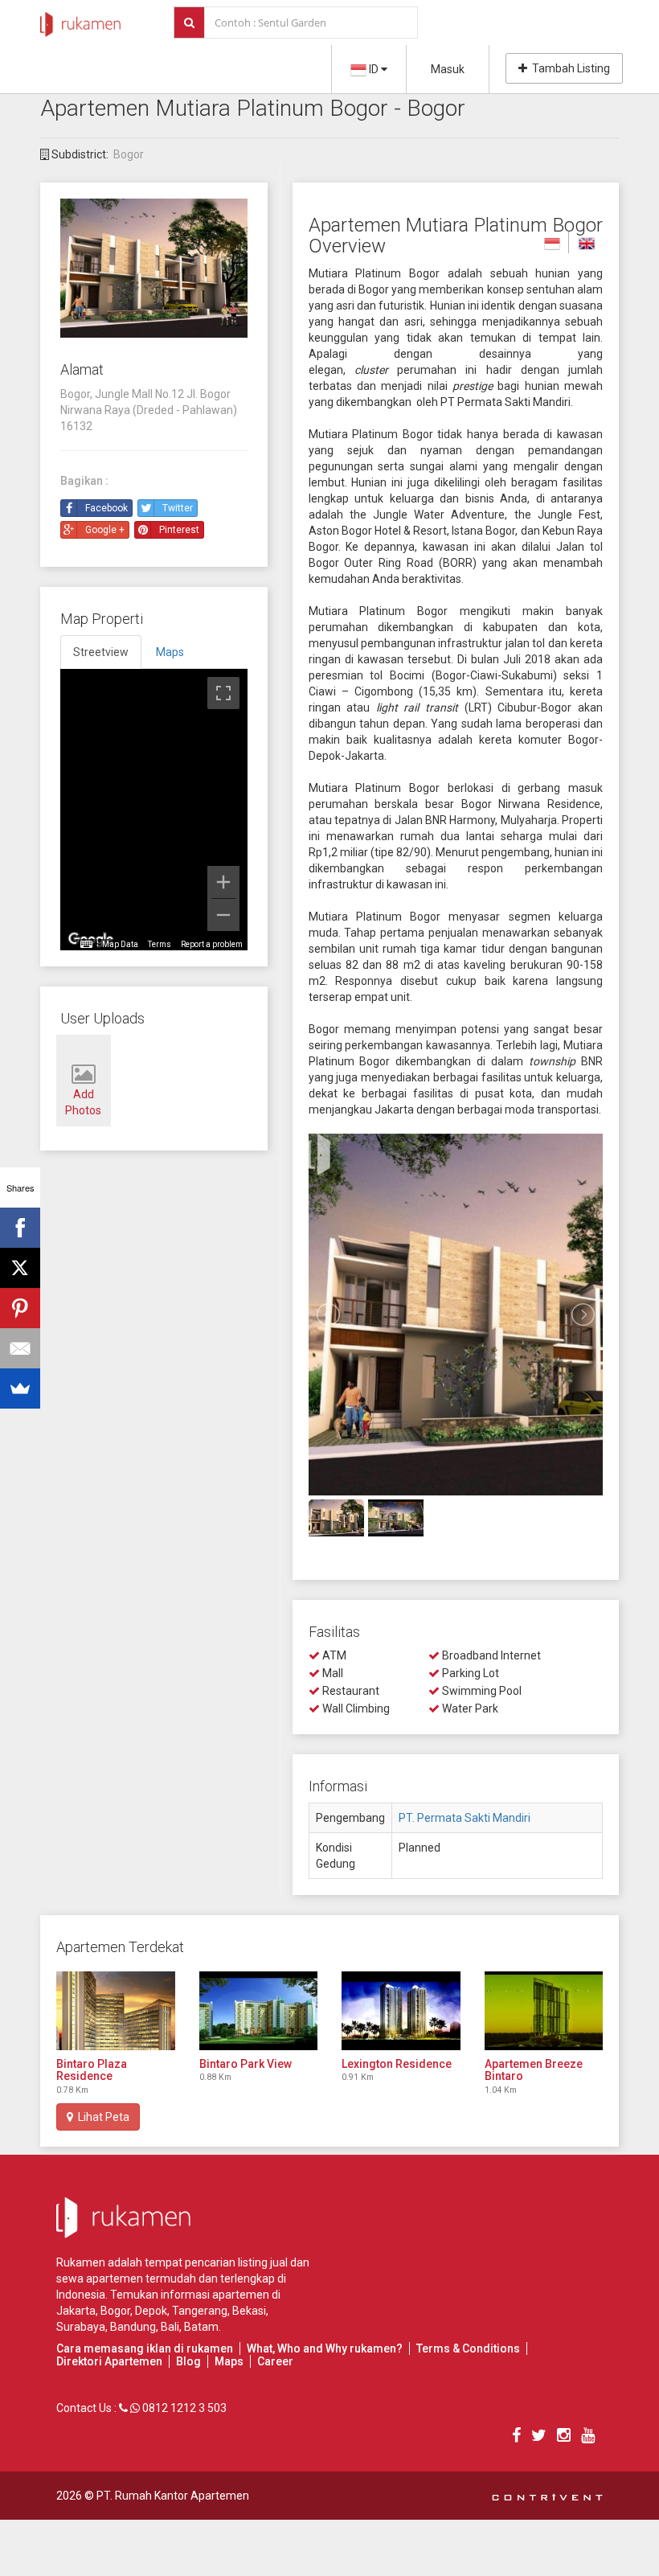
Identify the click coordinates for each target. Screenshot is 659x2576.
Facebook (106, 508)
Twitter (178, 508)
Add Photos (83, 1102)
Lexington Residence (397, 2064)
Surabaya (81, 2327)
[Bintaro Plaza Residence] (116, 2011)
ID (374, 69)
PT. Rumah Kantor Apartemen (173, 2496)
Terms (160, 944)
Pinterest (179, 530)
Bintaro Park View (246, 2064)
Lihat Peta (101, 2117)
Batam (201, 2327)
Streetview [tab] (101, 652)
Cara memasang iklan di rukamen (145, 2348)
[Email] (20, 1348)
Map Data (120, 944)
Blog (188, 2361)
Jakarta (76, 2311)
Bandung (133, 2327)
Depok (151, 2311)
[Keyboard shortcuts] (86, 945)
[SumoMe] (20, 1388)
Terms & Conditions (468, 2348)
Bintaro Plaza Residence (92, 2070)
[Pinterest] (20, 1308)
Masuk (448, 69)
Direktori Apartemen (109, 2361)
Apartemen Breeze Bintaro (534, 2070)
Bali (170, 2327)
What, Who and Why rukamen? (325, 2348)
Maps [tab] (170, 652)
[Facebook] (20, 1228)
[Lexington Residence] (401, 2011)
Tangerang (200, 2311)
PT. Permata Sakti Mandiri (465, 1818)
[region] (154, 810)
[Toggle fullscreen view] (223, 693)
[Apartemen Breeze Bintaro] (544, 2011)
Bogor (129, 154)
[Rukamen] (80, 20)
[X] (20, 1268)
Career (275, 2361)
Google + (105, 530)
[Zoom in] (223, 882)
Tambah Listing (569, 68)
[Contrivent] (547, 2496)
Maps (229, 2361)
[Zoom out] (223, 915)
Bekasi (249, 2311)
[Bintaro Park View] (259, 2011)
